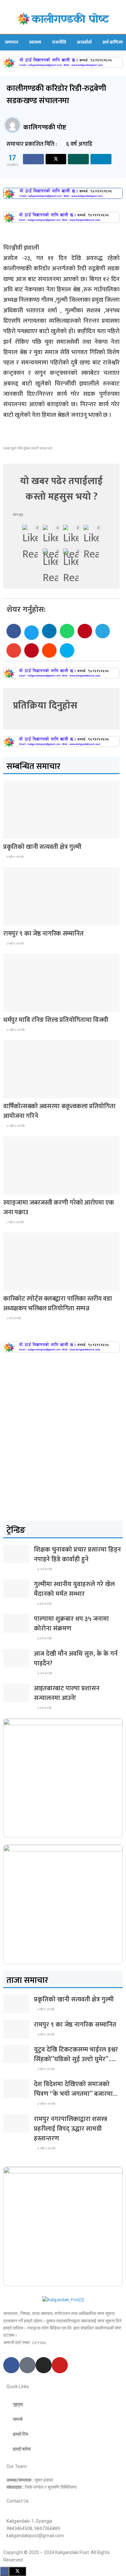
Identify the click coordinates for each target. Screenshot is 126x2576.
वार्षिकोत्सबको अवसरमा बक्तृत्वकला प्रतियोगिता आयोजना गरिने (59, 1111)
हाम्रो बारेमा (22, 2449)
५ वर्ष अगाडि (44, 1708)
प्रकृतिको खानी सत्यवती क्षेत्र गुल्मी (42, 847)
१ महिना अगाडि (15, 857)
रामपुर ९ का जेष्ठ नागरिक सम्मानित (43, 934)
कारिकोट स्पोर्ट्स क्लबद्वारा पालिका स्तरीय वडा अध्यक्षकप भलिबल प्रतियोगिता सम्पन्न (58, 1304)
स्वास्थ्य (35, 42)
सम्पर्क (18, 2419)
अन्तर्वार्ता (84, 42)
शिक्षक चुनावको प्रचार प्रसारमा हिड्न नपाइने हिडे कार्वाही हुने (77, 1554)
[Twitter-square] (27, 2365)
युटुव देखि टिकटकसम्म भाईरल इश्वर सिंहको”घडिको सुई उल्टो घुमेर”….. (76, 2054)
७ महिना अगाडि (15, 1030)
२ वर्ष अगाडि (13, 1318)
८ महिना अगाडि (15, 1222)
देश (11, 833)
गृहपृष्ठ (18, 2404)
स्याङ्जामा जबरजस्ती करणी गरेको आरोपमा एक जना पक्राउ (59, 1207)
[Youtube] (60, 2365)
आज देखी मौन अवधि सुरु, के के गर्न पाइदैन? (76, 1659)
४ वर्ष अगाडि (44, 1569)
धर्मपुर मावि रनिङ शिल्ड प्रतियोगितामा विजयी (56, 1020)
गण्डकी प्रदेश (17, 1006)
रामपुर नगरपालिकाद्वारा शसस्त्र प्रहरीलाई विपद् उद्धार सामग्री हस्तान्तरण (71, 2129)
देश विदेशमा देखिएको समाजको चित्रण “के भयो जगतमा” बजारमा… (76, 2089)
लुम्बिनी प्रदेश (17, 920)
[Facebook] (11, 2365)
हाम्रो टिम (21, 2434)
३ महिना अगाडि (15, 944)
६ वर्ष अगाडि (44, 1604)
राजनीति (59, 42)
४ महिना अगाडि (46, 2104)
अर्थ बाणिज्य (113, 42)
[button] (14, 631)
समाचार (12, 42)
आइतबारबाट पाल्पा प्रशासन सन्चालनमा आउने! (67, 1693)
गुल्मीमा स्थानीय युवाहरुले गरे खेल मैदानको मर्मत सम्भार (74, 1589)
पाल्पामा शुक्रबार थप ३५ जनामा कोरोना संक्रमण (71, 1624)
